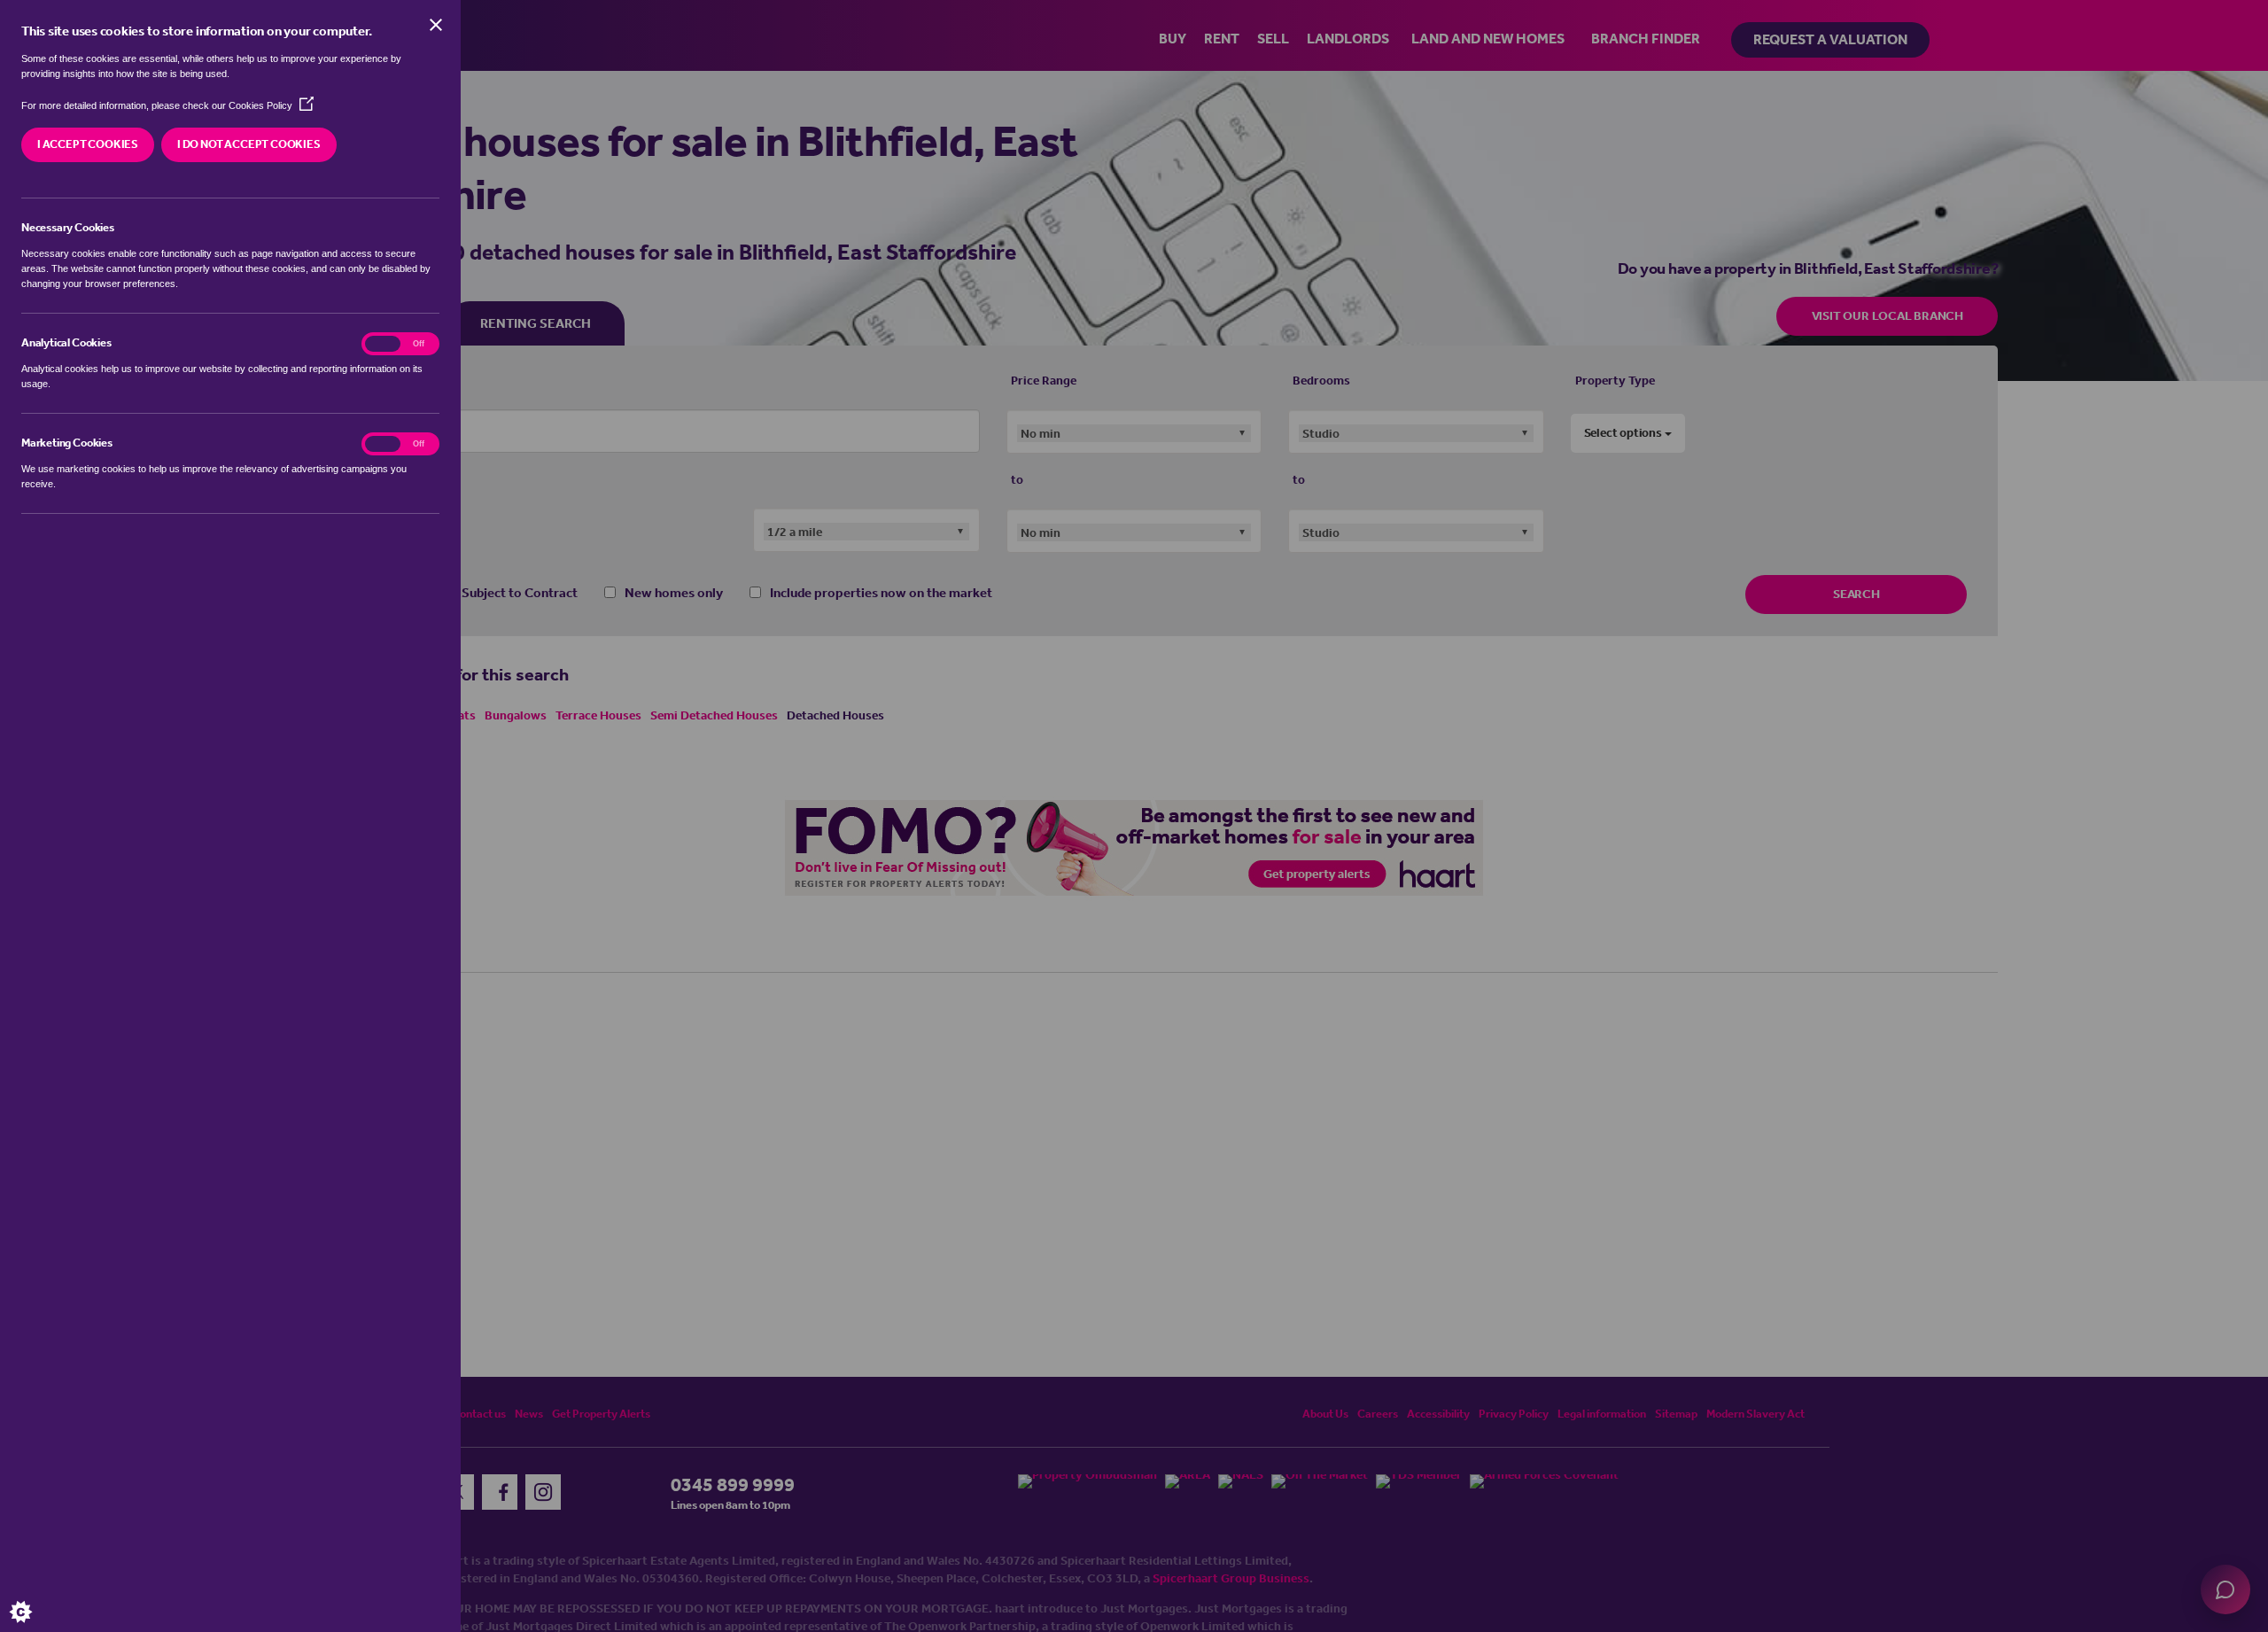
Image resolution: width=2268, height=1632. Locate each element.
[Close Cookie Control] (436, 25)
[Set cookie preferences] (35, 1597)
